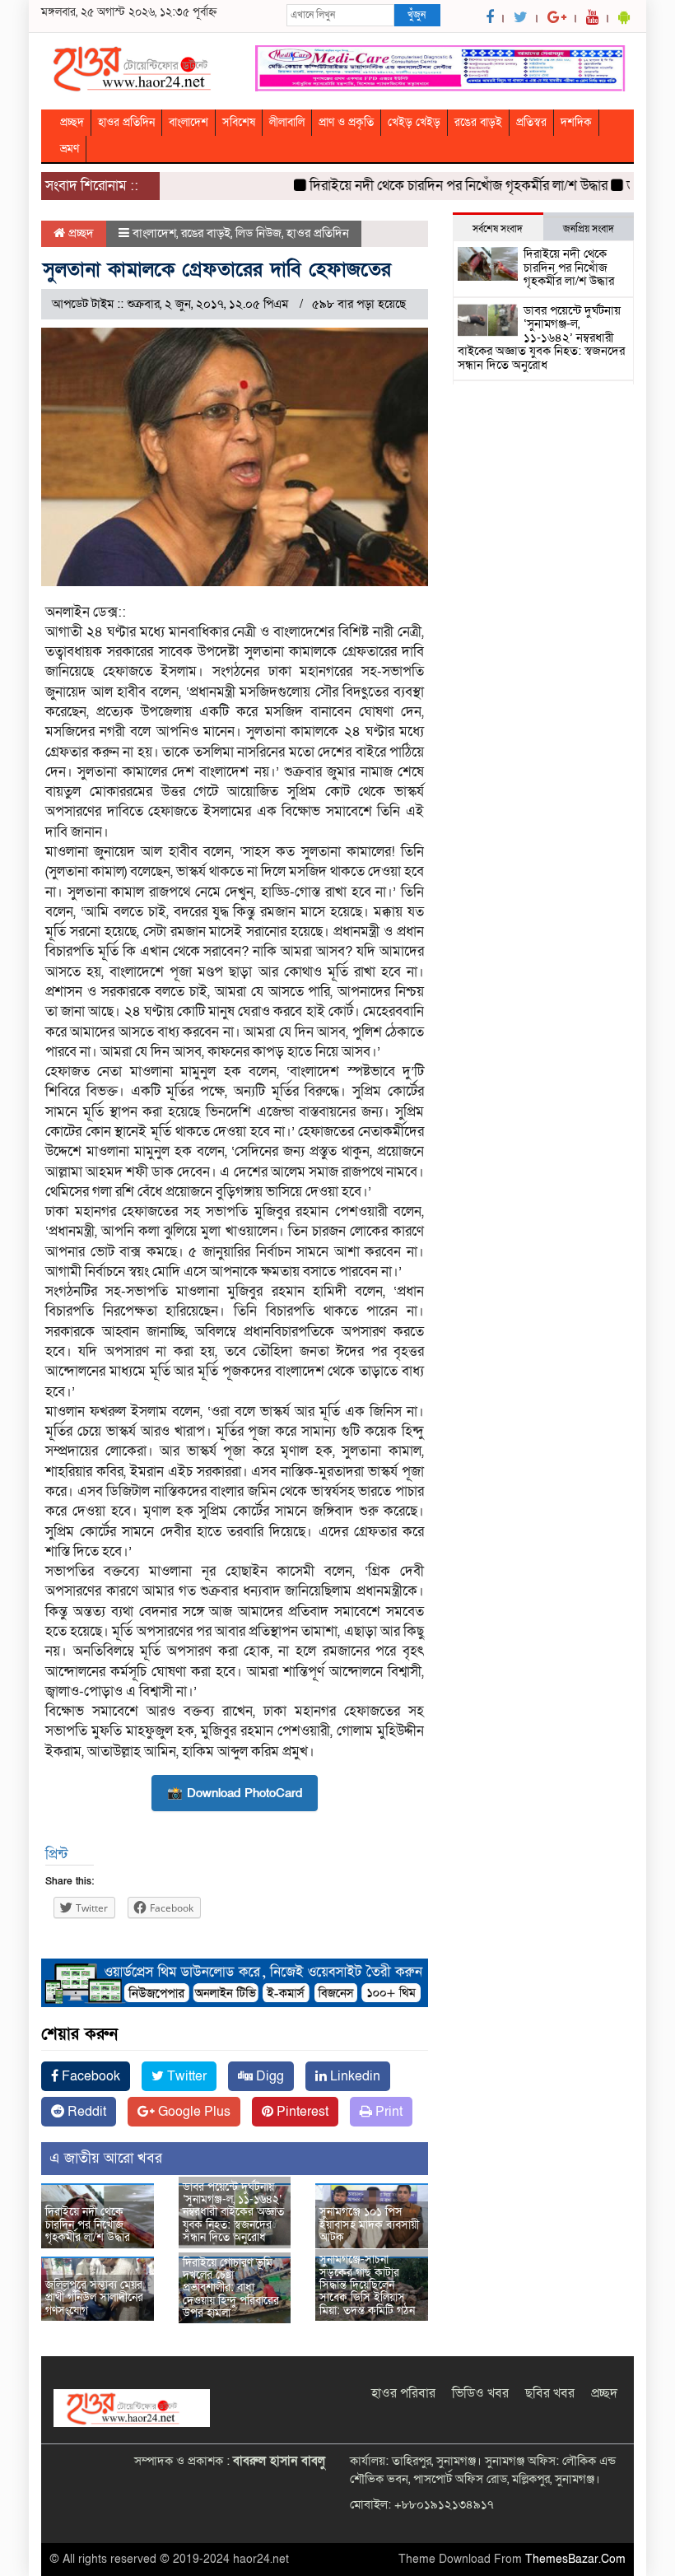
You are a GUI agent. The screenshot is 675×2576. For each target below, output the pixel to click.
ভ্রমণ (70, 149)
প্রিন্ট (56, 1854)
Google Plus (193, 2112)
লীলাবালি (287, 122)
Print (387, 2112)
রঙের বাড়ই (478, 122)
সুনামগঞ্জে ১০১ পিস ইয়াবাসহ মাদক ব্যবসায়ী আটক (369, 2224)
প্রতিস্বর (531, 122)
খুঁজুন (417, 15)
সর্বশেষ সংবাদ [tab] (498, 229)
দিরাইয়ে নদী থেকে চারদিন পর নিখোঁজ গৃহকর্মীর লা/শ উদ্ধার (435, 186)
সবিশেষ (239, 122)
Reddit (85, 2112)
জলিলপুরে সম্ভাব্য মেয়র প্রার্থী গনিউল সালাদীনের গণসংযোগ (94, 2298)
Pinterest (301, 2112)
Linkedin (354, 2076)
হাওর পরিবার (403, 2393)
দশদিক (576, 122)
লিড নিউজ (258, 233)
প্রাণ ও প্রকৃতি (346, 122)
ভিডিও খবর (480, 2393)
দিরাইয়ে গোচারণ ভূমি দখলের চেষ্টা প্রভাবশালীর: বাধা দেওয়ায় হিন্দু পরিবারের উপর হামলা (231, 2288)
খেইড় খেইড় (414, 122)
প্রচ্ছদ (72, 122)
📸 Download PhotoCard (235, 1793)
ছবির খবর (550, 2393)
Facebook (89, 2076)
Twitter (185, 2076)
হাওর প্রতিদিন (126, 122)
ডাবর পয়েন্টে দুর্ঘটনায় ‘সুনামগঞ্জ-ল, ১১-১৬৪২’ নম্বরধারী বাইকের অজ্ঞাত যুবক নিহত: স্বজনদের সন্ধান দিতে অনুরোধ (233, 2213)
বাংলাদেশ (189, 122)
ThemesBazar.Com (575, 2559)
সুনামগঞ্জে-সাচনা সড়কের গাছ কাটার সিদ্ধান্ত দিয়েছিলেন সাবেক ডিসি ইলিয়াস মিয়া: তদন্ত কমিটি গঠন (367, 2285)
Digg (268, 2076)
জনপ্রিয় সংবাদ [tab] (589, 229)
